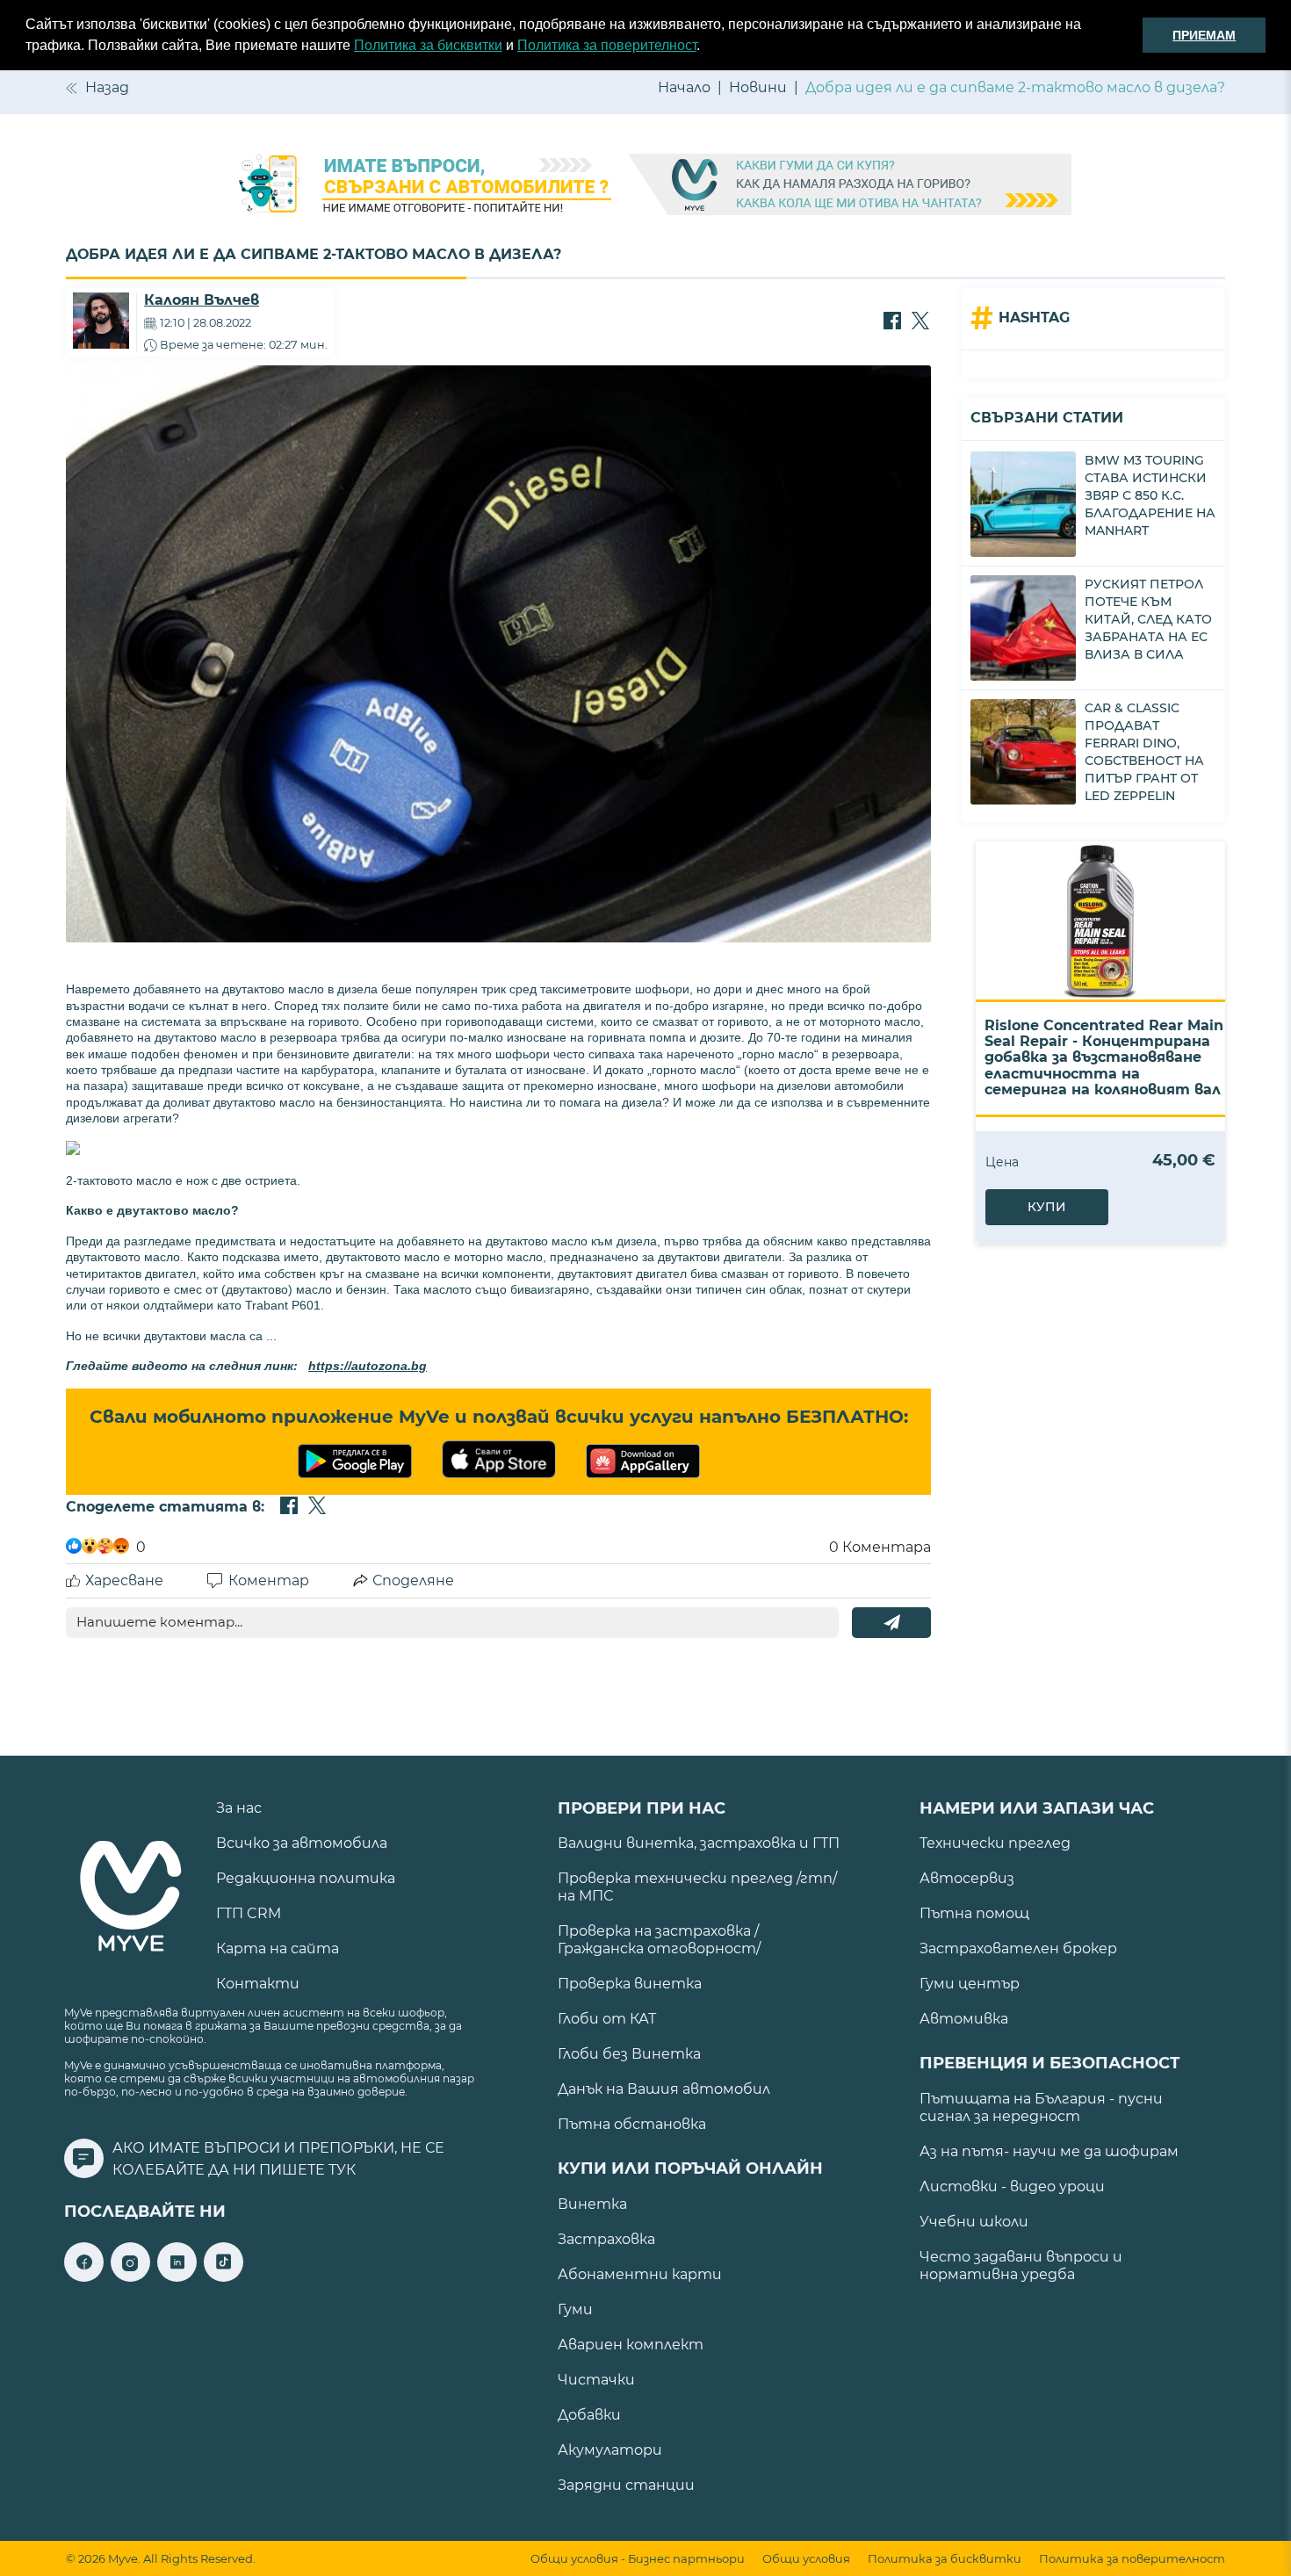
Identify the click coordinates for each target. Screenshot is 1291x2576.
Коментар (269, 1580)
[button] (706, 47)
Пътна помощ (974, 1913)
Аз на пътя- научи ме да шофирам (1049, 2151)
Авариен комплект (631, 2345)
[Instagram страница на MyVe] (130, 2277)
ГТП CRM (249, 1913)
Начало (684, 87)
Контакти (258, 1984)
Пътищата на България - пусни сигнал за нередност (1041, 2107)
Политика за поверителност (607, 45)
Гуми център (970, 1984)
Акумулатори (610, 2450)
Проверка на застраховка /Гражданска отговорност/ (659, 1940)
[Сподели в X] (920, 322)
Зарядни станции (626, 2485)
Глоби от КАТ (607, 2019)
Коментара (880, 1547)
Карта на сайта (278, 1948)
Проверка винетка (630, 1984)
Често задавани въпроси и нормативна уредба (1021, 2266)
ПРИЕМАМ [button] (1204, 35)
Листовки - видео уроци (1012, 2186)
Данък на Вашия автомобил (664, 2089)
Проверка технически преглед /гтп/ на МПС (697, 1887)
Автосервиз (967, 1878)
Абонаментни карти (640, 2274)
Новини (758, 87)
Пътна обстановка (632, 2124)
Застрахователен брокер (1018, 1948)
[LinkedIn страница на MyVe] (177, 2277)
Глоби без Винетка (629, 2054)
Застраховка (606, 2239)
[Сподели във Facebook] (892, 322)
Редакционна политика (306, 1878)
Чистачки (596, 2380)
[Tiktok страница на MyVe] (224, 2277)
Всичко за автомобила (302, 1843)
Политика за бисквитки (428, 45)
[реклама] (645, 186)
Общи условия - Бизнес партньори (638, 2559)
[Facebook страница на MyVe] (84, 2277)
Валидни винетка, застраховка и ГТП (699, 1843)
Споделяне (413, 1580)
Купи (1047, 1207)
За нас (239, 1808)
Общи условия (806, 2559)
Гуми (575, 2309)
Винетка (592, 2204)
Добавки (589, 2415)
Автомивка (964, 2019)
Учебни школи (974, 2222)
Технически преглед (995, 1843)
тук (342, 2170)
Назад (107, 87)
